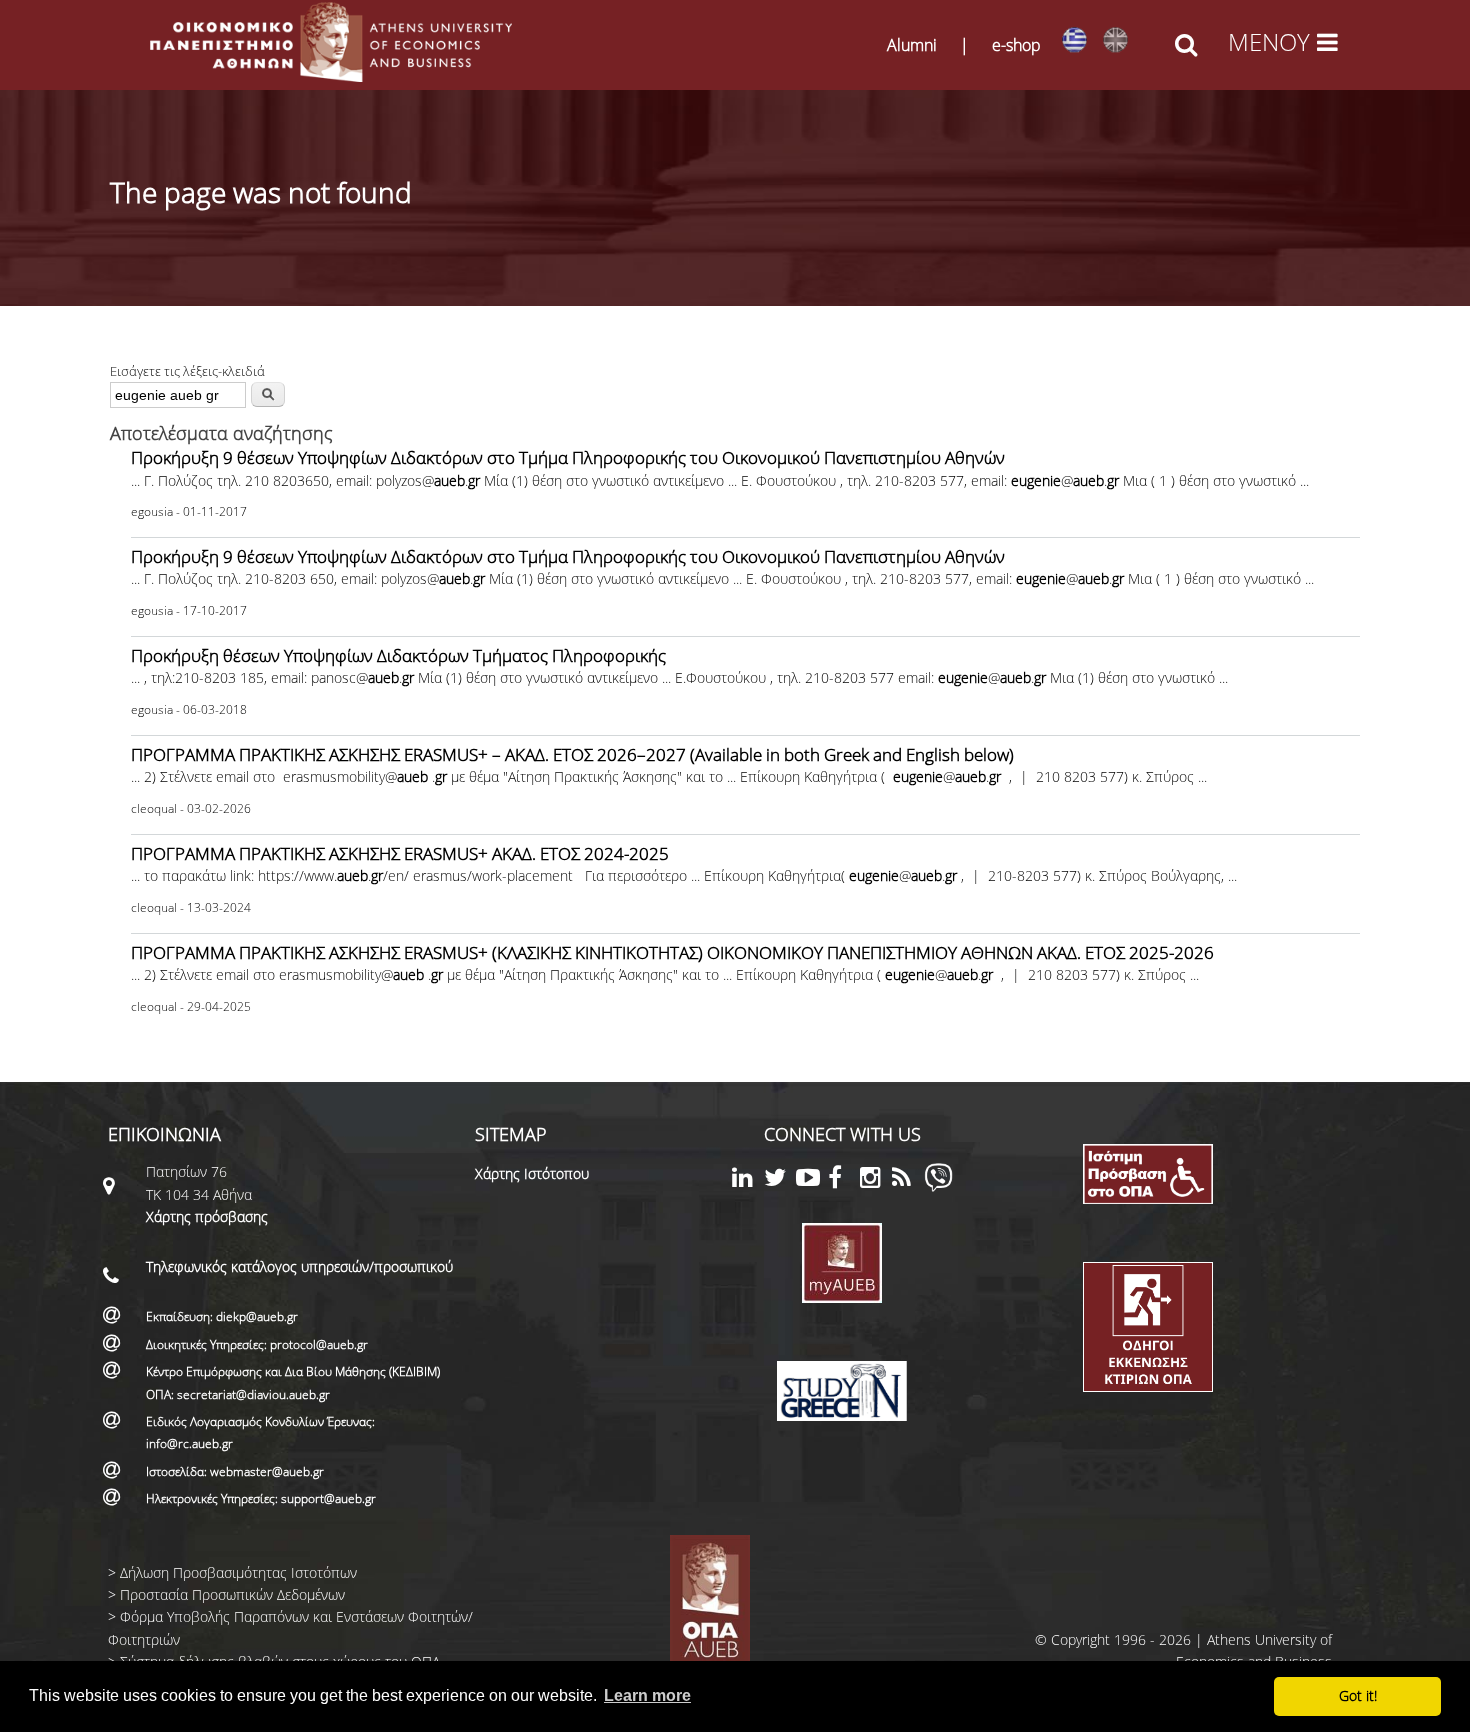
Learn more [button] (647, 1695)
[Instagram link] (876, 1180)
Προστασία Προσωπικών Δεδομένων (232, 1594)
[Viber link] (938, 1186)
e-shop (1016, 45)
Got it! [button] (1358, 1695)
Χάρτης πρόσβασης (207, 1216)
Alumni (912, 45)
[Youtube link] (812, 1180)
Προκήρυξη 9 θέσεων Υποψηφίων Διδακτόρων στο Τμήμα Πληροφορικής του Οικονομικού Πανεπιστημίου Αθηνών (568, 457)
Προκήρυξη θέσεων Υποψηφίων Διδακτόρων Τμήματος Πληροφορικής (398, 655)
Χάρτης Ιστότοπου (532, 1173)
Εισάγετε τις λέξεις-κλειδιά (187, 371)
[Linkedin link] (748, 1180)
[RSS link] (908, 1180)
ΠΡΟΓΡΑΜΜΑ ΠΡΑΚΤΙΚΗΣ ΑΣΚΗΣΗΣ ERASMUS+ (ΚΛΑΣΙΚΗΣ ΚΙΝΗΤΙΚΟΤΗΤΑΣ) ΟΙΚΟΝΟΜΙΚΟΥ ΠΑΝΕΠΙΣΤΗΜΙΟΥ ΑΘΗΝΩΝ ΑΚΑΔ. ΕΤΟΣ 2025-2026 (672, 952)
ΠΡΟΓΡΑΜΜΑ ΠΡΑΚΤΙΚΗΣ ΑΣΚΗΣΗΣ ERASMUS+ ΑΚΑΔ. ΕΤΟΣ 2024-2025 (400, 853)
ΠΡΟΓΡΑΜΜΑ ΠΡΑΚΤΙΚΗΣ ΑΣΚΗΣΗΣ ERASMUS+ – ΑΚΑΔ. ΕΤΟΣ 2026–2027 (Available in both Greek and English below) (572, 754)
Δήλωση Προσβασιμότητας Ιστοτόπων (238, 1572)
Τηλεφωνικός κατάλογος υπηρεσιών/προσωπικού (299, 1266)
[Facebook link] (844, 1180)
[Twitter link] (780, 1180)
